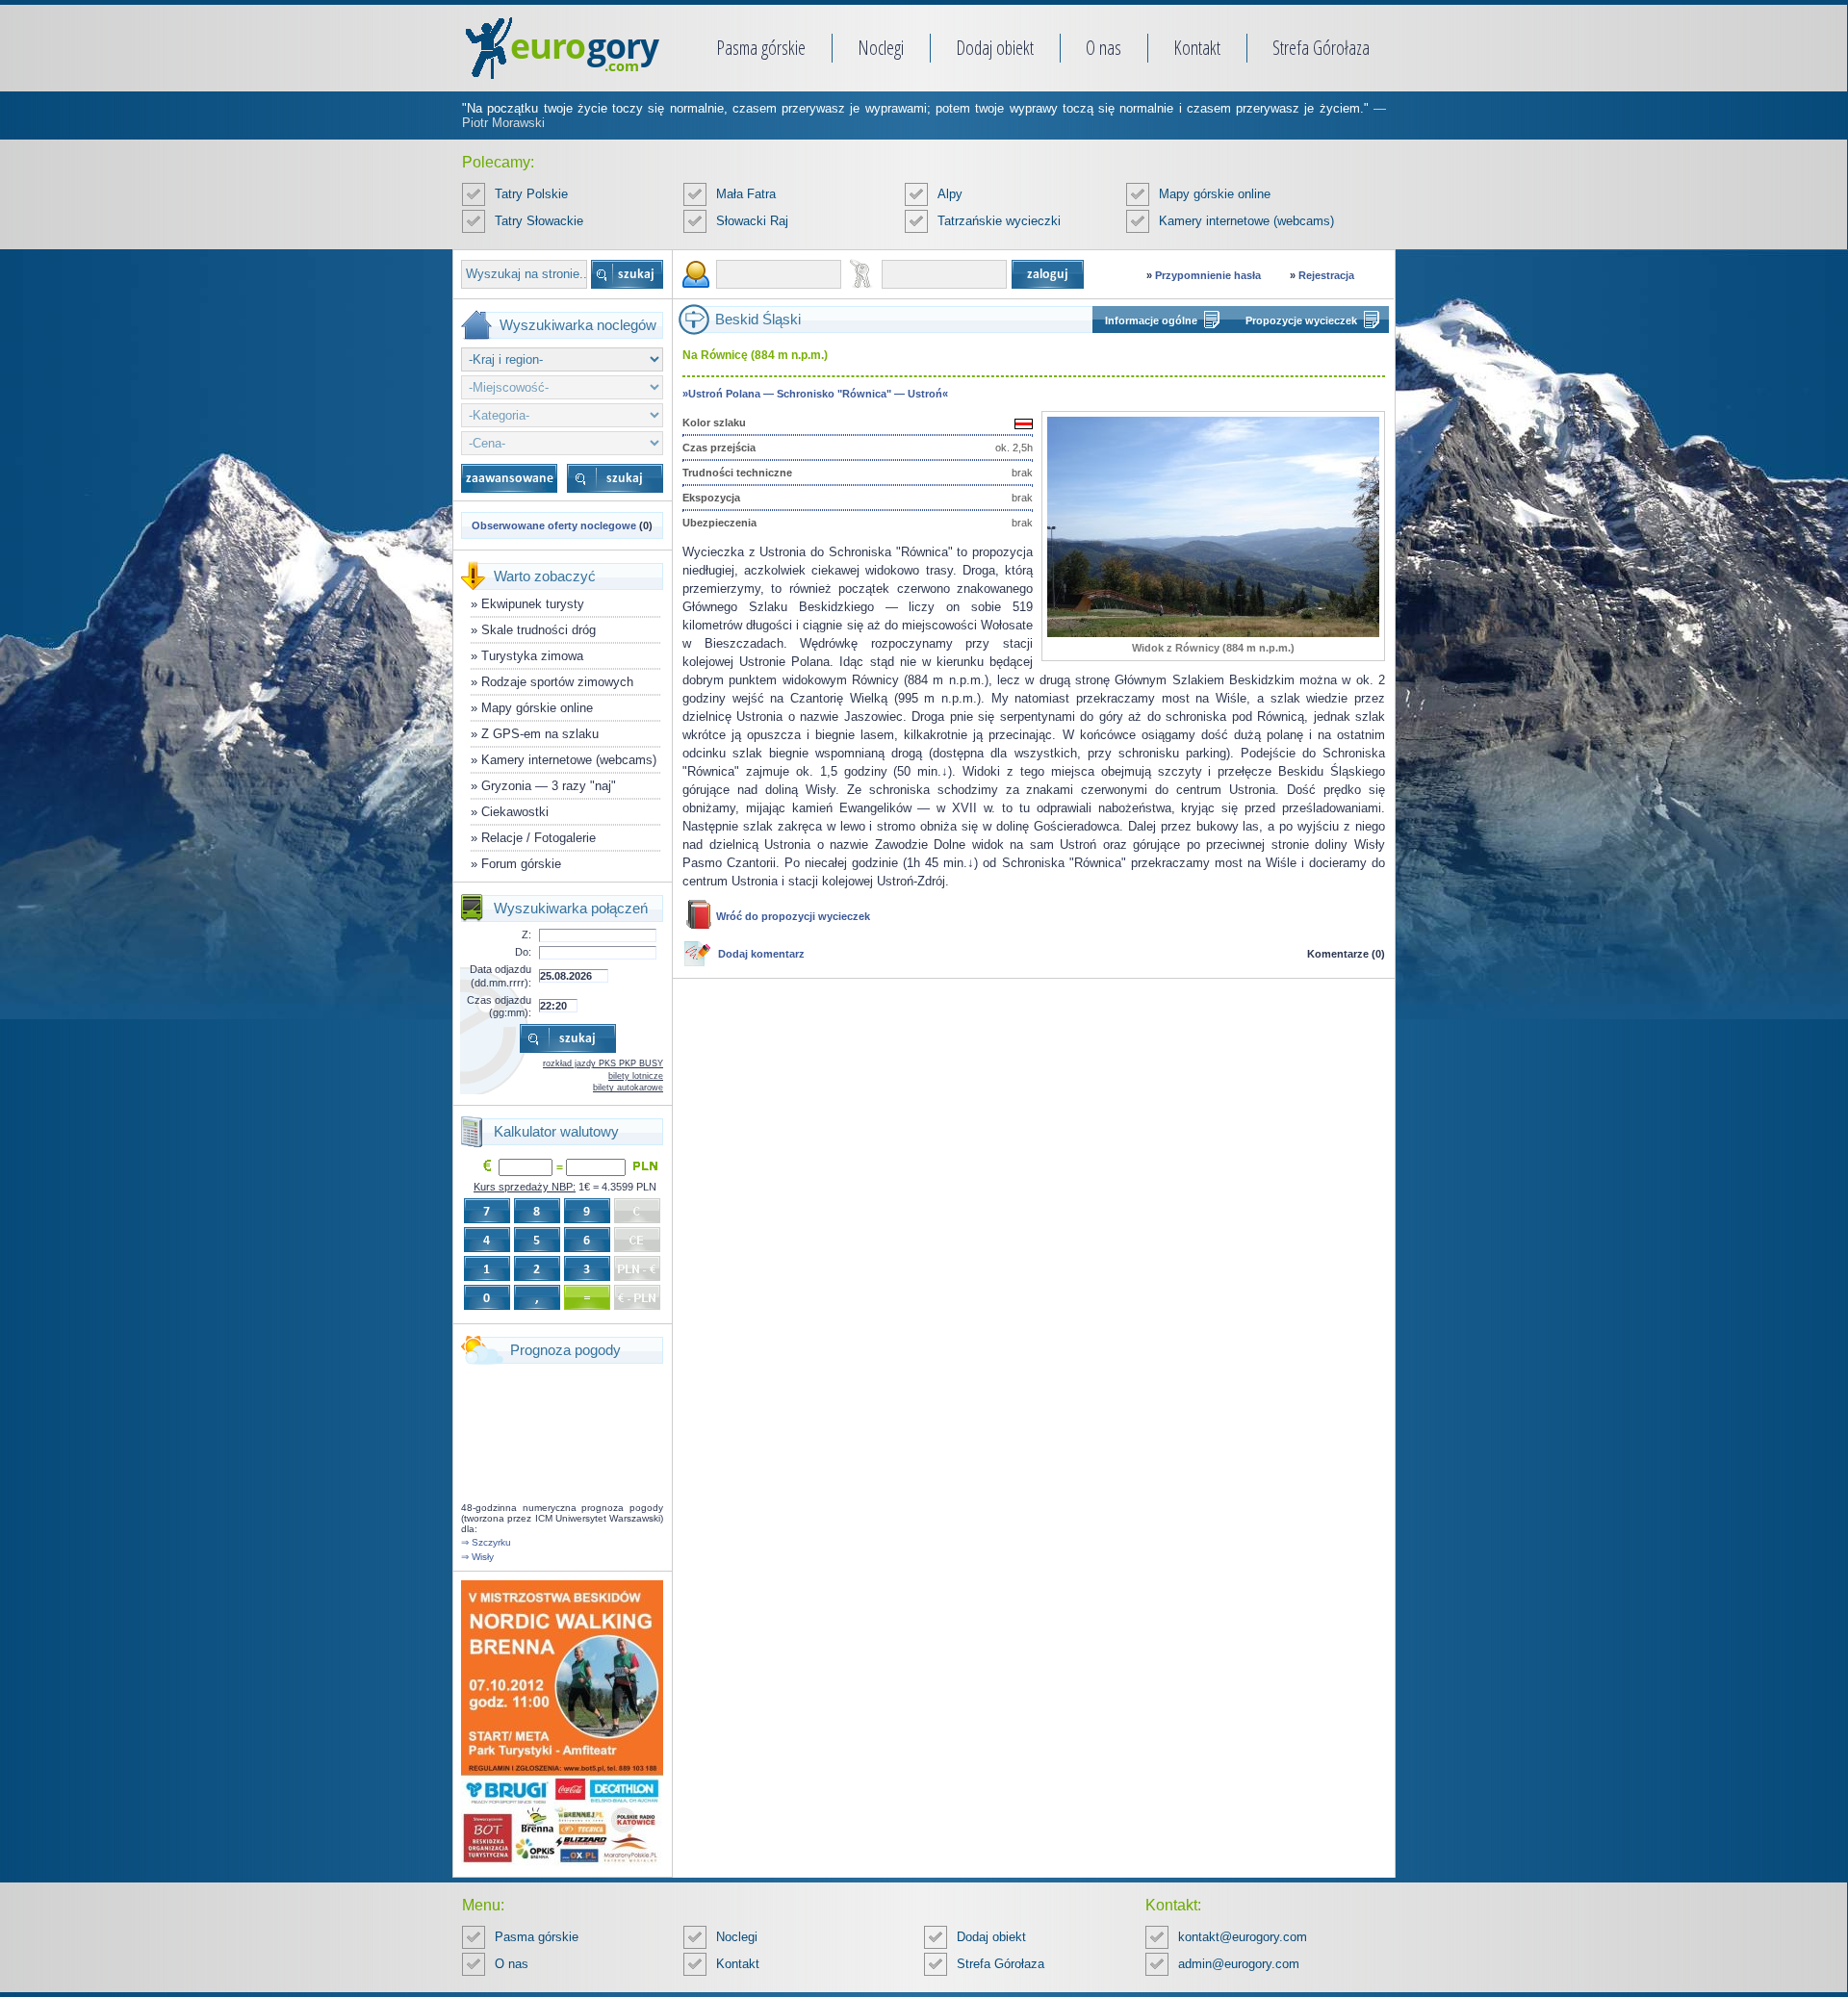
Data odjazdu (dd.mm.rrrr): (500, 975)
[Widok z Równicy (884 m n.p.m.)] (1213, 633)
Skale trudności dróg (539, 630)
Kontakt (1197, 48)
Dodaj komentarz (761, 954)
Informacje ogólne (1151, 320)
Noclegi (881, 48)
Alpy (950, 194)
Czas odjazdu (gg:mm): (499, 1006)
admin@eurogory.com (1239, 1964)
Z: (526, 934)
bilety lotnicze (636, 1076)
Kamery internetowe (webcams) (1246, 221)
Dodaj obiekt (995, 48)
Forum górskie (521, 864)
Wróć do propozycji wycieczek (793, 916)
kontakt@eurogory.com (1243, 1937)
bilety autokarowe (628, 1088)
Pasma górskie (761, 48)
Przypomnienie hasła (1208, 275)
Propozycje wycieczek (1301, 320)
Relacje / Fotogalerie (539, 838)
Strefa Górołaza (1321, 48)
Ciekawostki (515, 812)
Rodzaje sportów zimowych (557, 682)
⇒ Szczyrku (486, 1542)
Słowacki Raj (752, 221)
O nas (1104, 48)
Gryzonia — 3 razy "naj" (549, 786)
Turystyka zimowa (532, 656)
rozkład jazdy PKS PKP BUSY (603, 1063)
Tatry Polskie (531, 194)
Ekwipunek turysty (533, 604)
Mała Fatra (746, 194)
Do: (523, 952)
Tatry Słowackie (539, 221)
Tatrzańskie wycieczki (999, 221)
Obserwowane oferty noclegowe (554, 525)
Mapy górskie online (1215, 194)
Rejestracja (1326, 275)
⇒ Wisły (477, 1557)
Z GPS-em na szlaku (540, 734)
